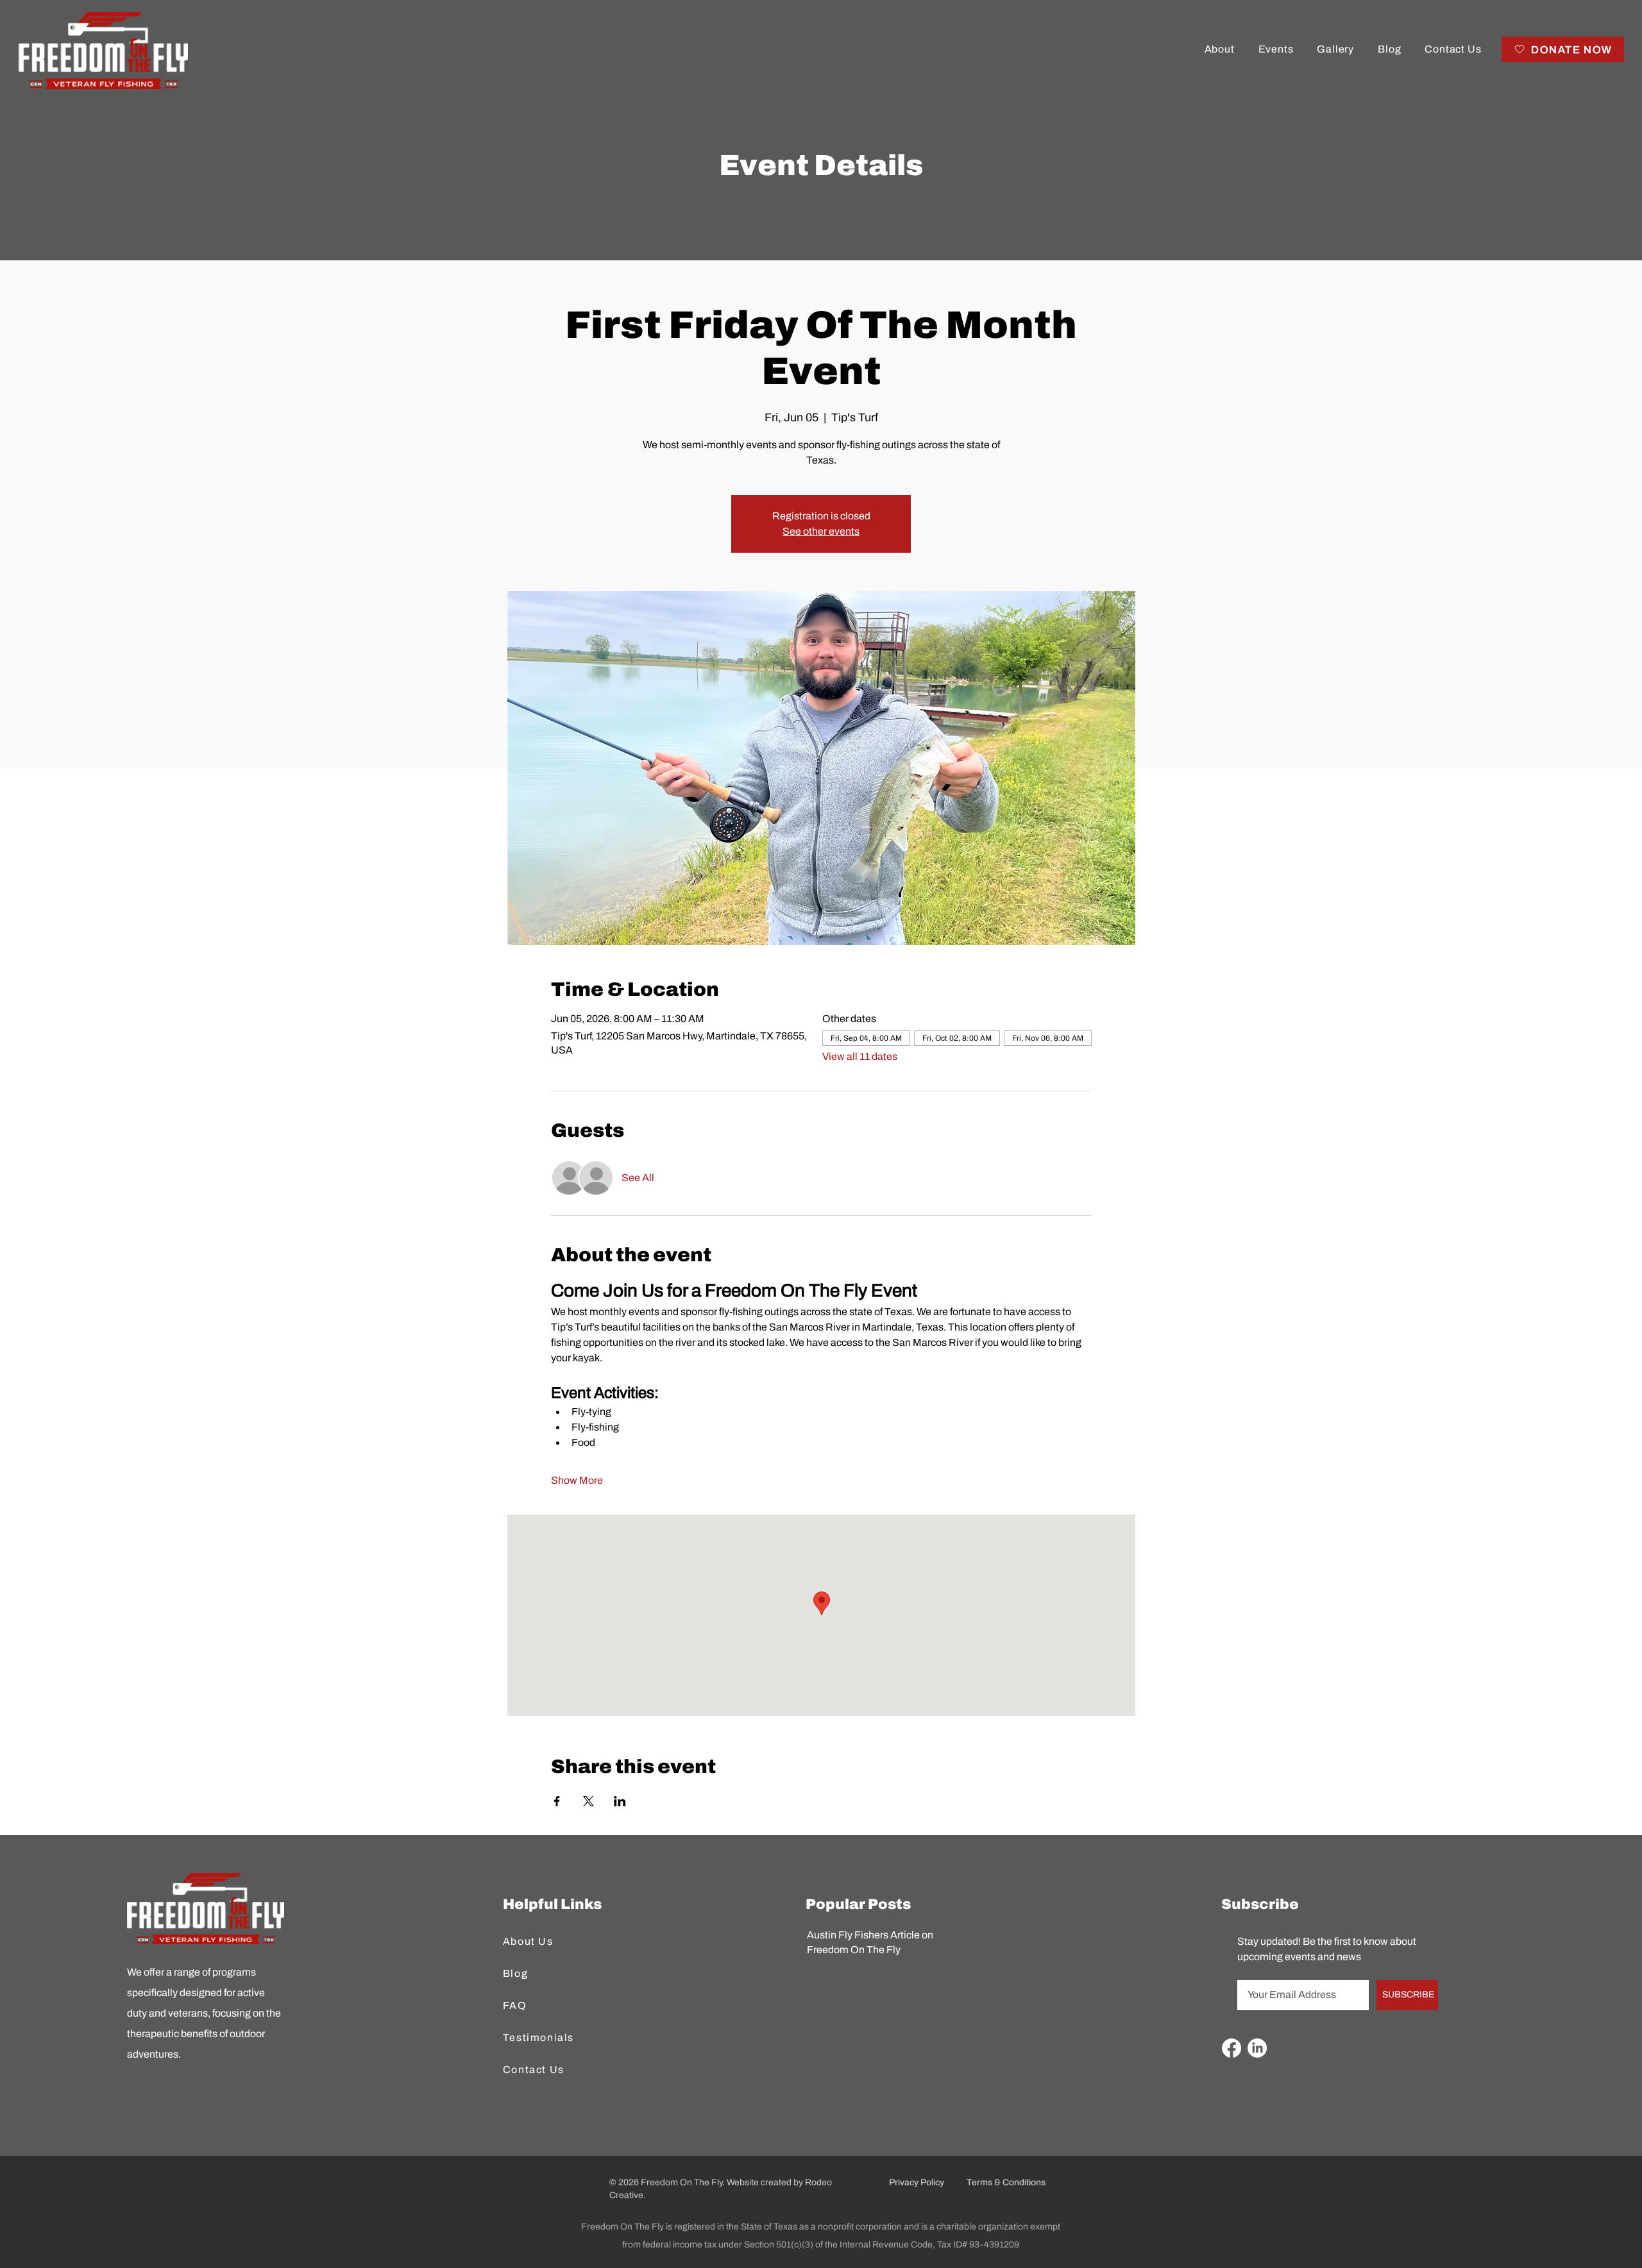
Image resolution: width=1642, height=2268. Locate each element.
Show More (577, 1480)
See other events (821, 531)
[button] (1219, 49)
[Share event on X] (588, 1801)
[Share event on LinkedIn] (620, 1801)
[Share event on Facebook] (557, 1801)
